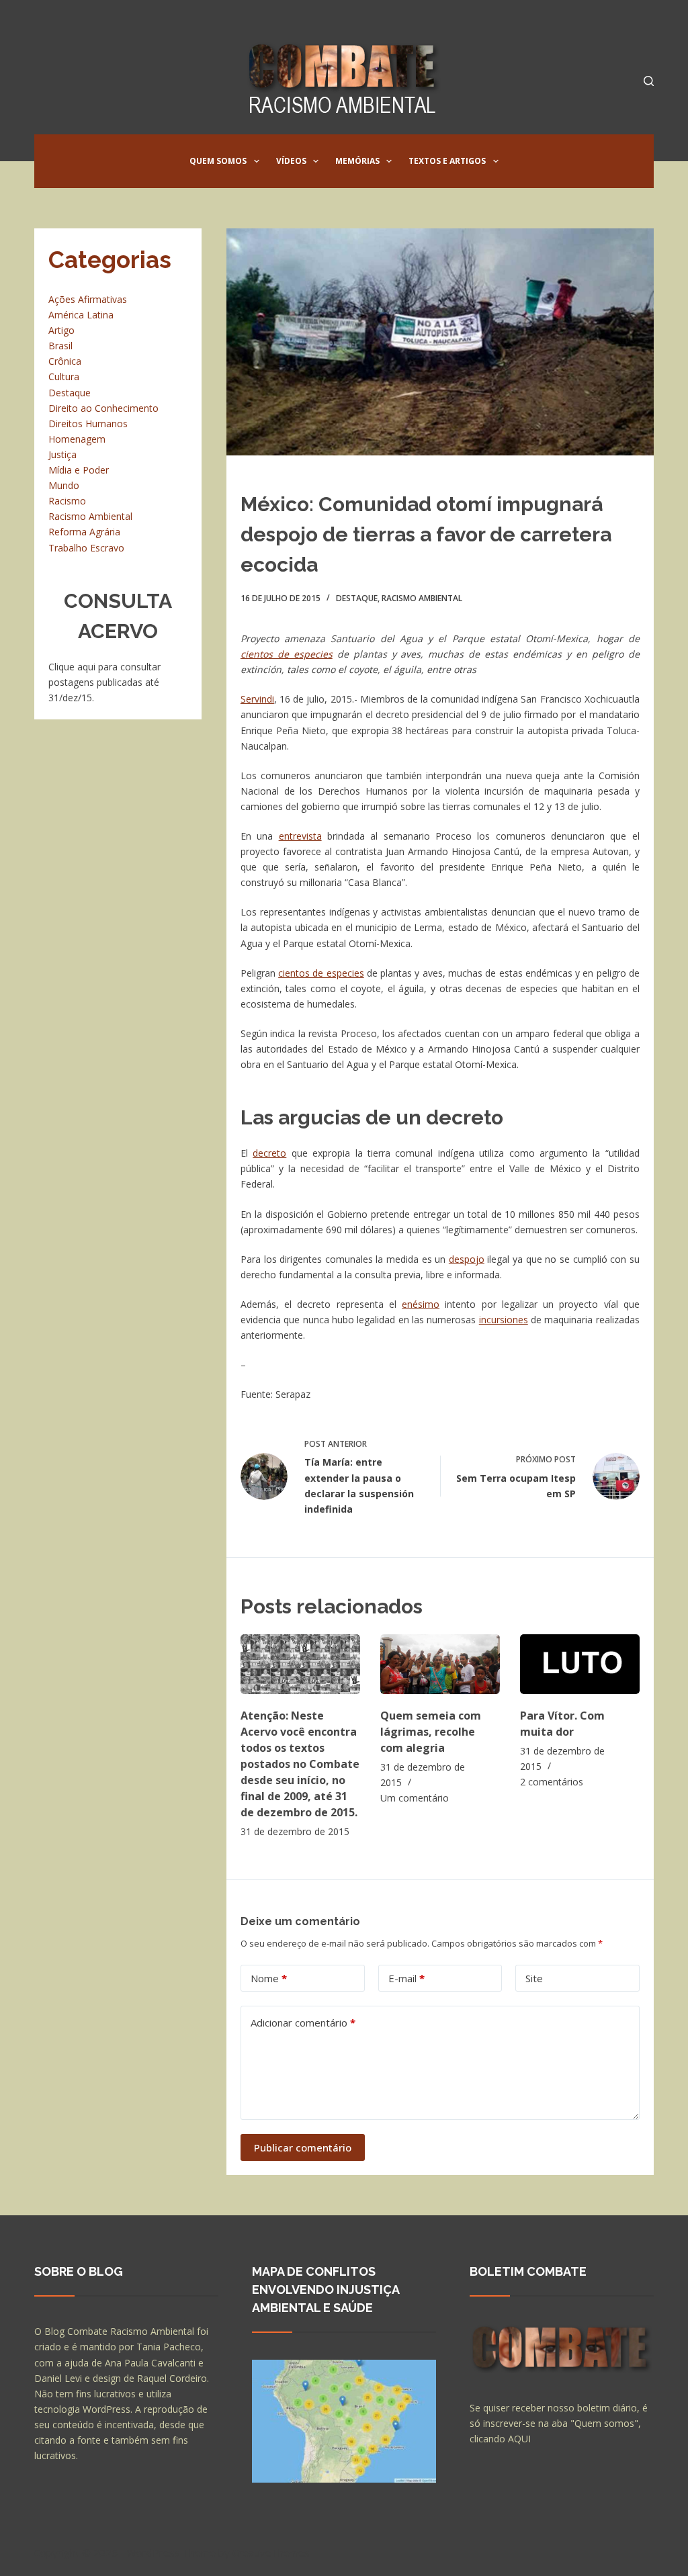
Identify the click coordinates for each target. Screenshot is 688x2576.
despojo (467, 1259)
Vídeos (291, 161)
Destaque (357, 598)
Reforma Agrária (84, 532)
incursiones (504, 1320)
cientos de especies (287, 654)
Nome (269, 1978)
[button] (257, 161)
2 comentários (552, 1782)
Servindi (257, 699)
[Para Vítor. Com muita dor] (580, 1664)
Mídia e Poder (79, 470)
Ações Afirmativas (88, 299)
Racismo (67, 501)
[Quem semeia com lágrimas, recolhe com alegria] (440, 1664)
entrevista (300, 836)
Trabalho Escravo (86, 548)
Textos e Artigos (447, 161)
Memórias (357, 161)
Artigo (61, 330)
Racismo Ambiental (422, 598)
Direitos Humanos (88, 424)
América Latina (81, 315)
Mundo (64, 485)
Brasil (60, 346)
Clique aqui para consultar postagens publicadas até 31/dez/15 (104, 682)
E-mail (406, 1978)
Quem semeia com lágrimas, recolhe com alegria (431, 1732)
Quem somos (218, 161)
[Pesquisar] (649, 81)
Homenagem (77, 439)
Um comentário (415, 1798)
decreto (269, 1153)
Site (534, 1978)
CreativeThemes (271, 2552)
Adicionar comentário (303, 2023)
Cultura (64, 376)
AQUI (519, 2439)
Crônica (65, 361)
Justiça (62, 454)
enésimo (421, 1304)
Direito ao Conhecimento (103, 408)
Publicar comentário (303, 2147)
